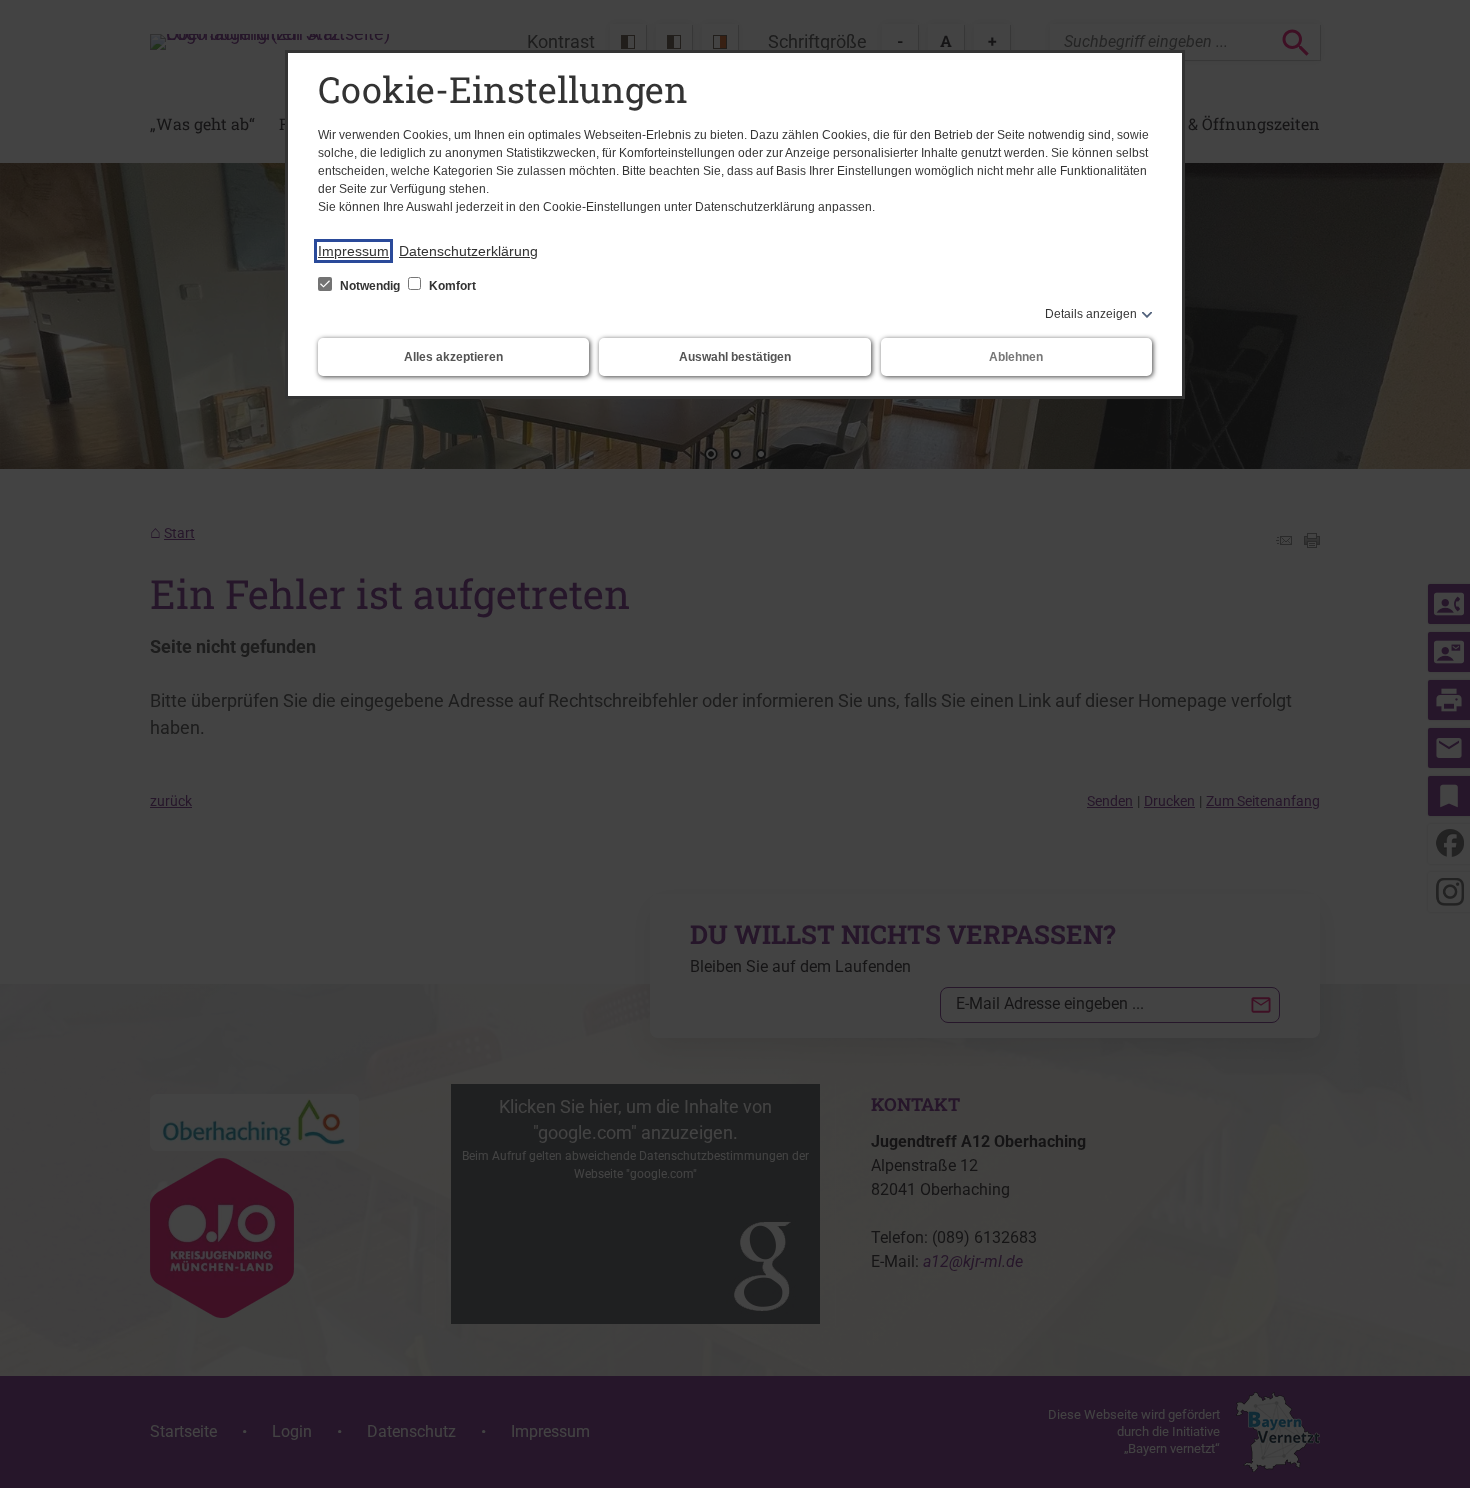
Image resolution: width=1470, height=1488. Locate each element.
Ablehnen (1016, 357)
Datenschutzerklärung (468, 251)
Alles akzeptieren (453, 357)
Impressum (353, 251)
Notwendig (370, 286)
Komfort (451, 286)
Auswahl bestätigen (735, 357)
